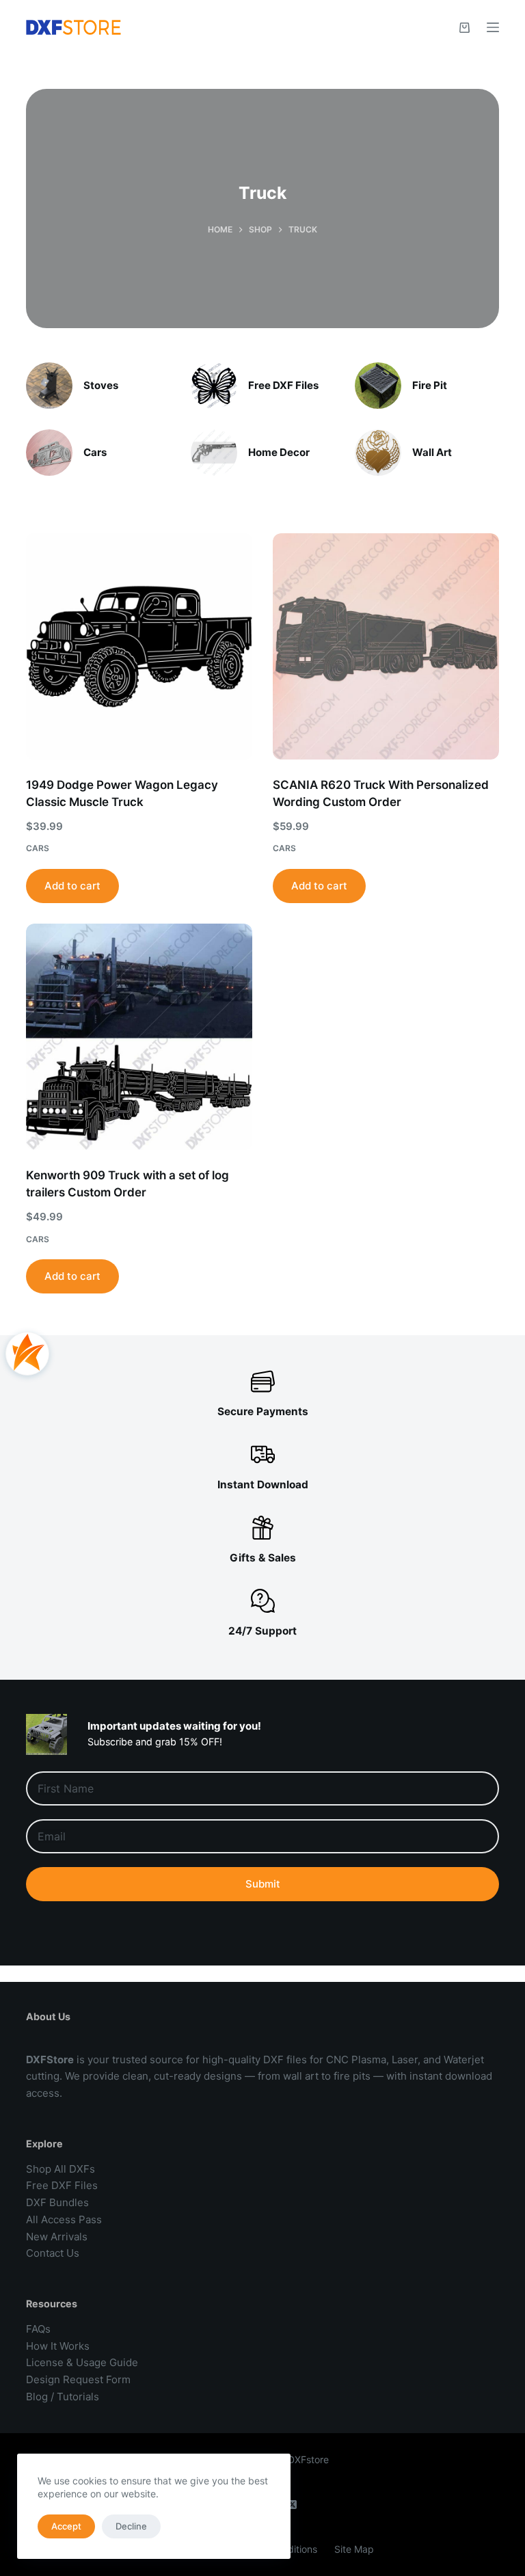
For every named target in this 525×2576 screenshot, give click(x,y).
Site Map (354, 2549)
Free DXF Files (283, 385)
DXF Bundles (57, 2202)
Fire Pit (430, 385)
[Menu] (493, 27)
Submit (263, 1884)
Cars (95, 452)
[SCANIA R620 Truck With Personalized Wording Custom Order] (386, 646)
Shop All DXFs (60, 2169)
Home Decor (279, 452)
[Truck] (49, 386)
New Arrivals (57, 2237)
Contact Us (53, 2253)
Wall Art (432, 452)
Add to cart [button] (72, 886)
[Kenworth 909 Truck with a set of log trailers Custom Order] (139, 1037)
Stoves (101, 385)
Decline (131, 2526)
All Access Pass (64, 2219)
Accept (66, 2526)
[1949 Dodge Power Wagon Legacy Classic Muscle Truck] (139, 646)
